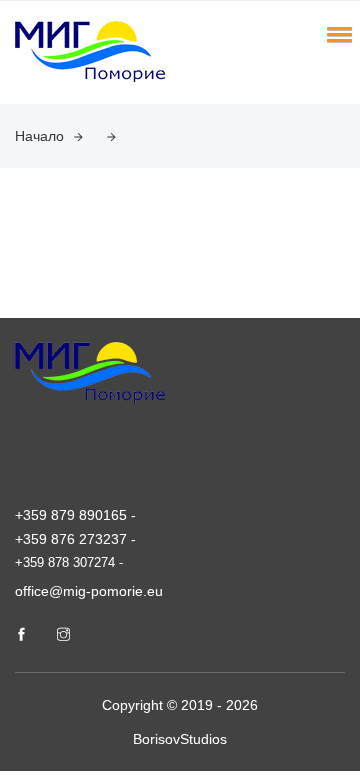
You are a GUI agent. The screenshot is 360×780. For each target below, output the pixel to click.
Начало (39, 136)
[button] (336, 34)
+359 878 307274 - (69, 562)
